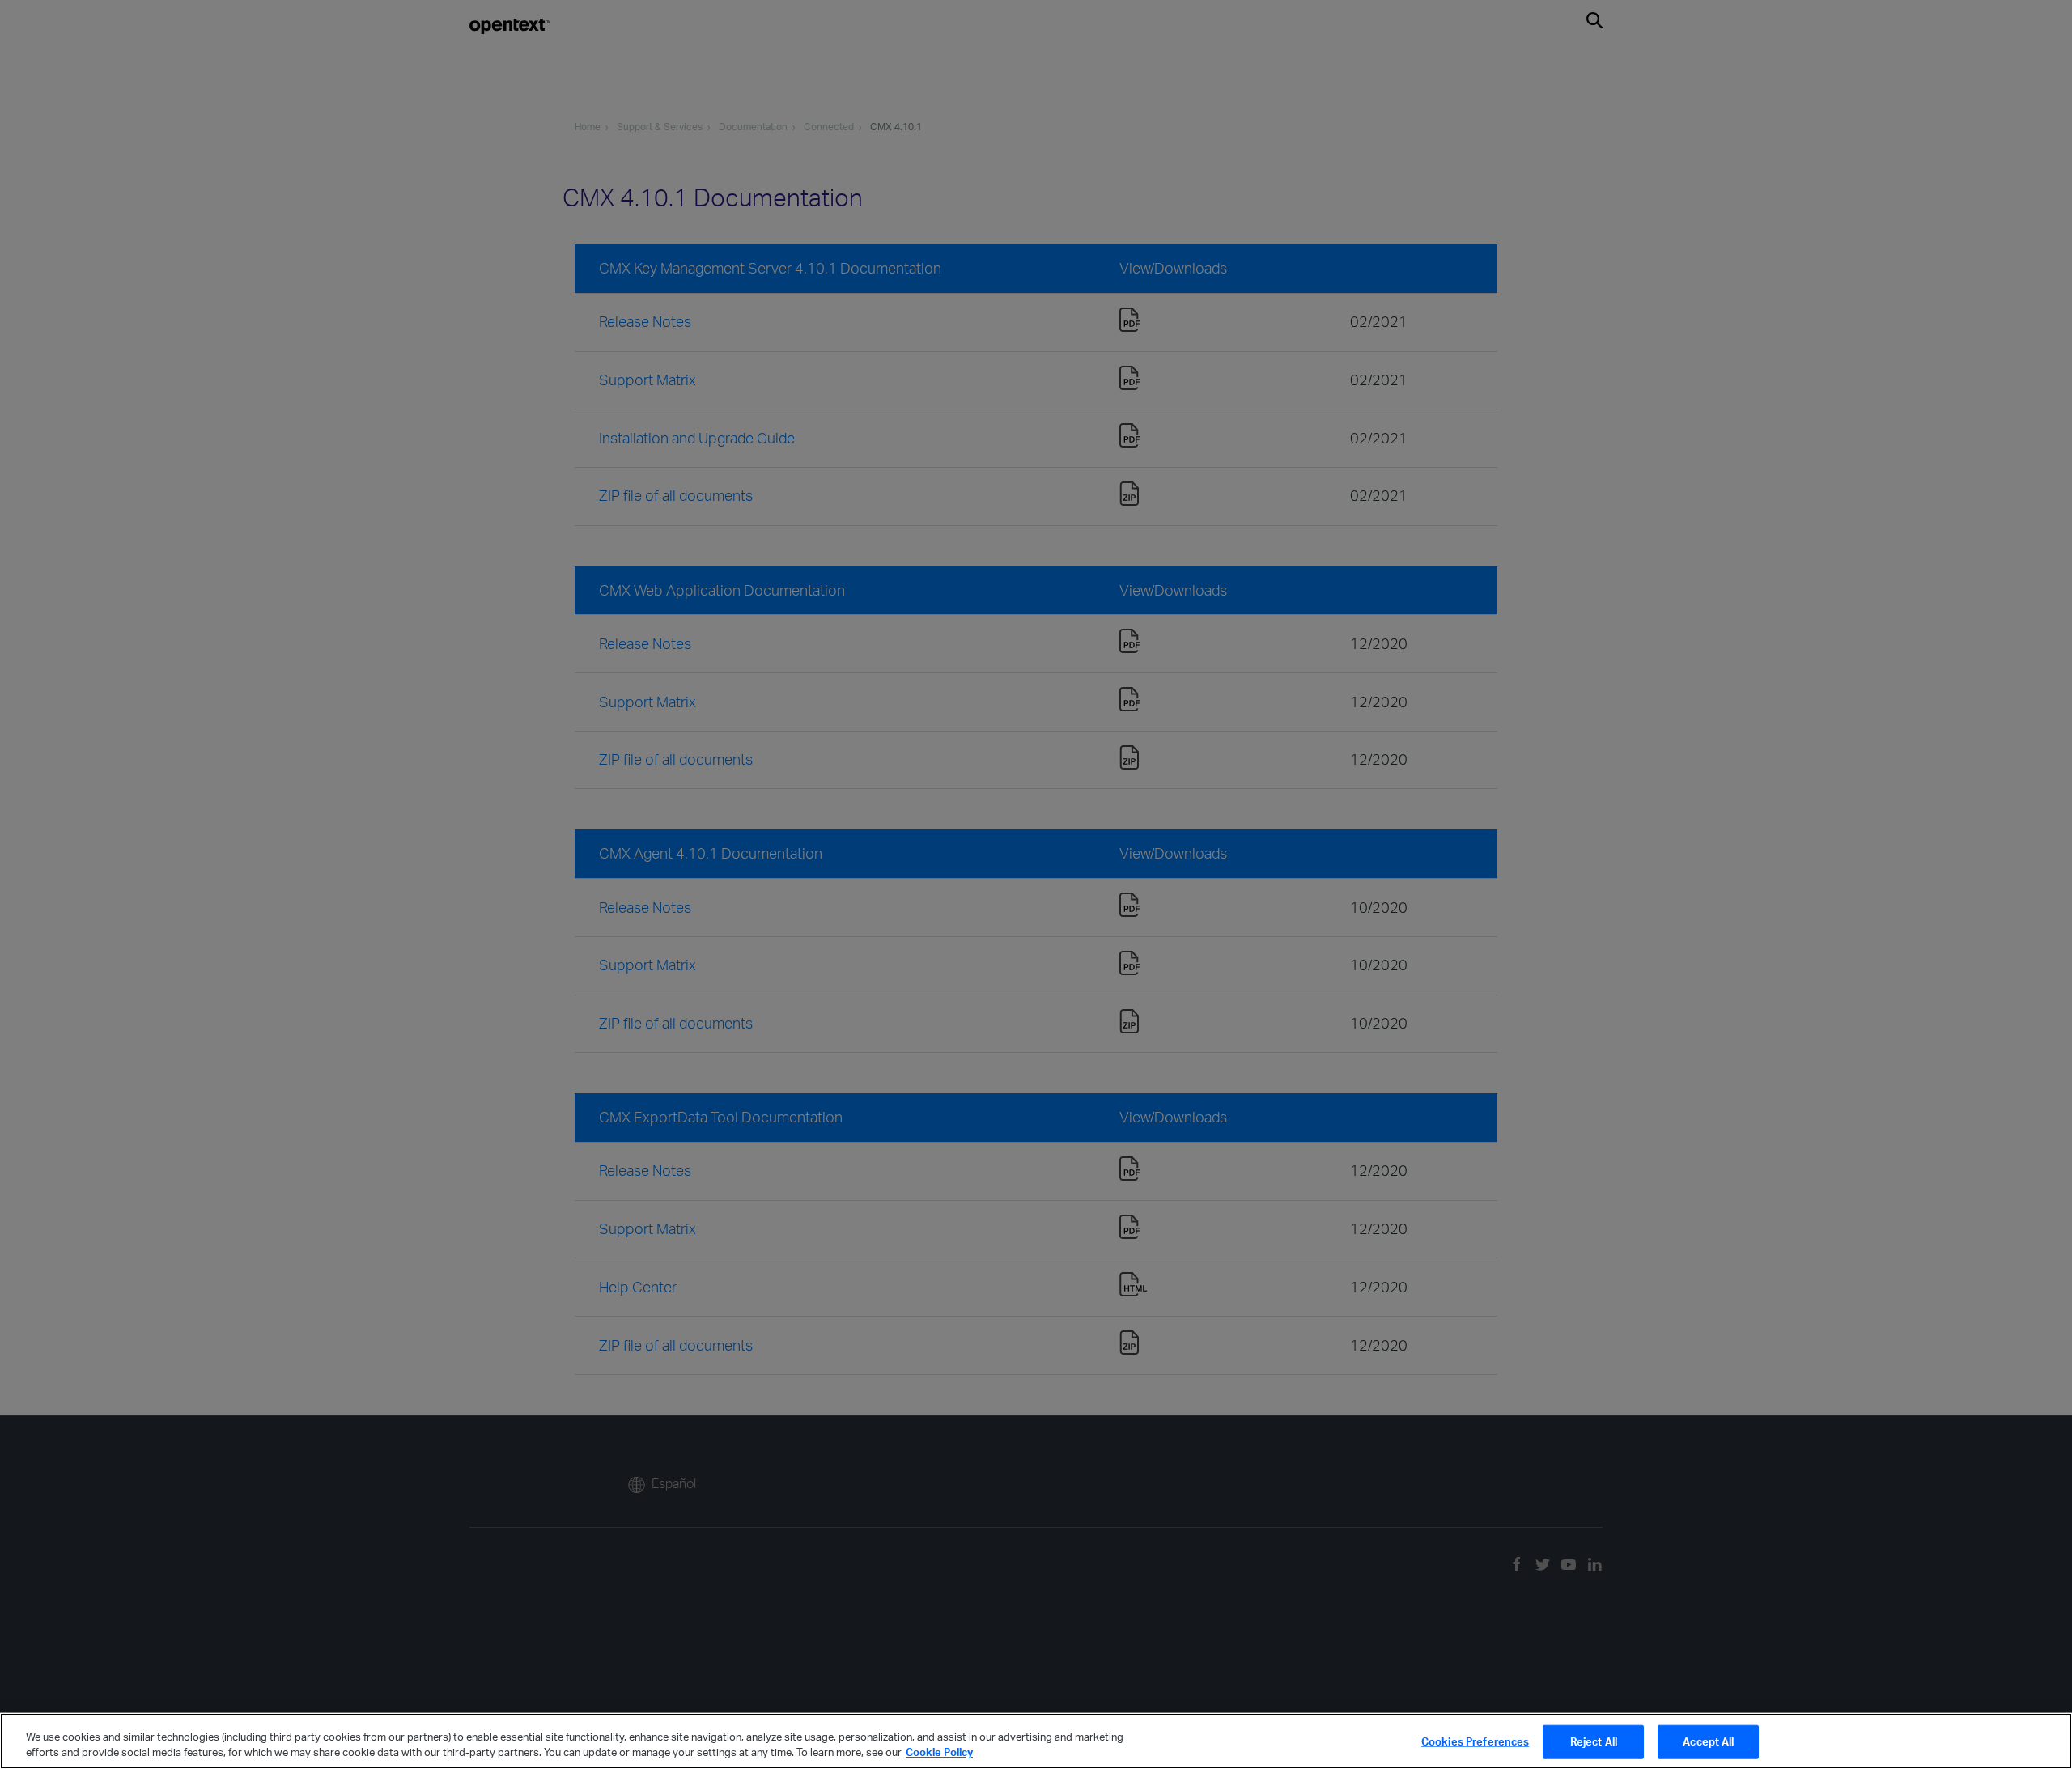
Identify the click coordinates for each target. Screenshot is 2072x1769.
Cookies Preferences (1475, 1741)
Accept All (1708, 1741)
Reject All (1594, 1741)
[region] (1036, 1741)
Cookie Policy (939, 1752)
